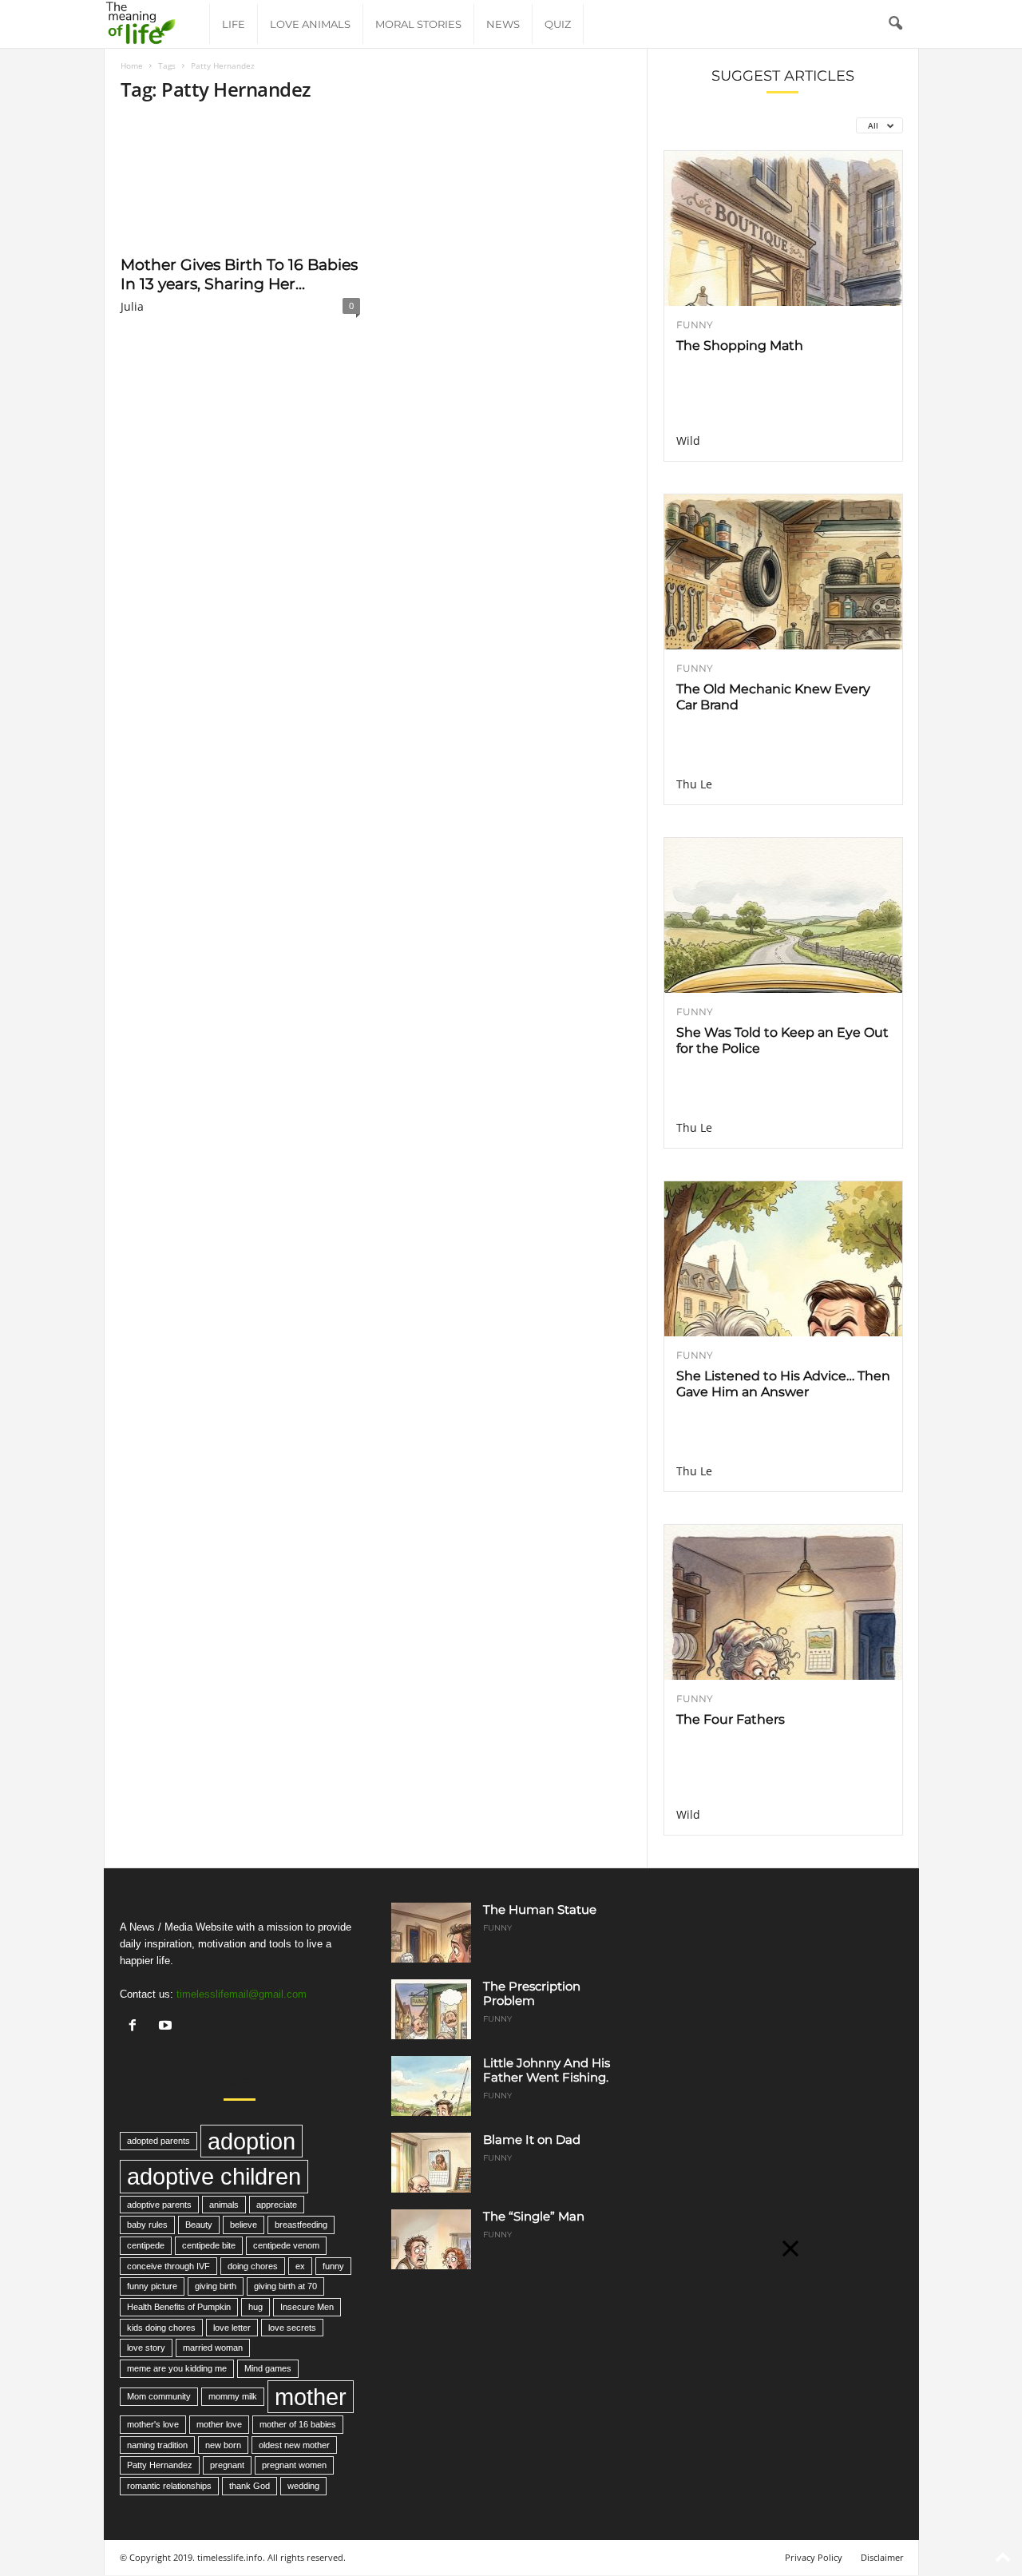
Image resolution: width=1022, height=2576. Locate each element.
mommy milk (233, 2396)
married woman (213, 2348)
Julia (132, 306)
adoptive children (214, 2176)
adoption (252, 2141)
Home (132, 65)
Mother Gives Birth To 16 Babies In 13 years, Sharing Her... (239, 274)
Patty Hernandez (160, 2465)
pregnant (227, 2465)
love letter (232, 2328)
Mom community (159, 2396)
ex (300, 2266)
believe (244, 2225)
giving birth (216, 2286)
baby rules (147, 2225)
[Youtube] (167, 2027)
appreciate (277, 2205)
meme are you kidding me (177, 2368)
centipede (146, 2245)
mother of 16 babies (298, 2424)
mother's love (153, 2424)
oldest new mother (294, 2445)
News (503, 24)
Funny (695, 325)
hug (255, 2307)
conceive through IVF (168, 2266)
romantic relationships (169, 2486)
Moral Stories (418, 24)
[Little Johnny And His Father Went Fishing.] (431, 2086)
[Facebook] (136, 2027)
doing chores (253, 2266)
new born (223, 2445)
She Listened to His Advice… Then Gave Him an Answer (783, 1384)
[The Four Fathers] (783, 1602)
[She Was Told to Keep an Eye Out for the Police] (783, 915)
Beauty (199, 2225)
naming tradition (157, 2445)
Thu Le (694, 784)
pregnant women (294, 2465)
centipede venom (286, 2245)
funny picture (152, 2286)
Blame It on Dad (532, 2139)
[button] (895, 24)
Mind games (268, 2368)
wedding (303, 2486)
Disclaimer (882, 2557)
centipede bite (209, 2245)
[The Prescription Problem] (431, 2009)
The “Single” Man (534, 2216)
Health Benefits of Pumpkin (179, 2307)
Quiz (558, 24)
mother (311, 2397)
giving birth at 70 (285, 2286)
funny (333, 2266)
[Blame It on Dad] (431, 2163)
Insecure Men (307, 2307)
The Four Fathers (731, 1719)
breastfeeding (301, 2225)
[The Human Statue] (431, 1933)
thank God (250, 2486)
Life (234, 24)
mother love (219, 2424)
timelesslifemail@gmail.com (242, 1994)
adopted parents (158, 2141)
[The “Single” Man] (431, 2239)
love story (146, 2348)
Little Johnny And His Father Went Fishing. (547, 2070)
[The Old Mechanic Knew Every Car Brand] (783, 572)
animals (224, 2205)
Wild (688, 441)
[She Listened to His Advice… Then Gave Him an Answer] (783, 1259)
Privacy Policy (814, 2557)
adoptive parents (159, 2205)
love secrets (292, 2328)
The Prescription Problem (532, 1993)
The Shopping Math (740, 345)
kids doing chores (161, 2328)
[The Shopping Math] (783, 228)
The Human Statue (540, 1909)
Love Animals (310, 24)
